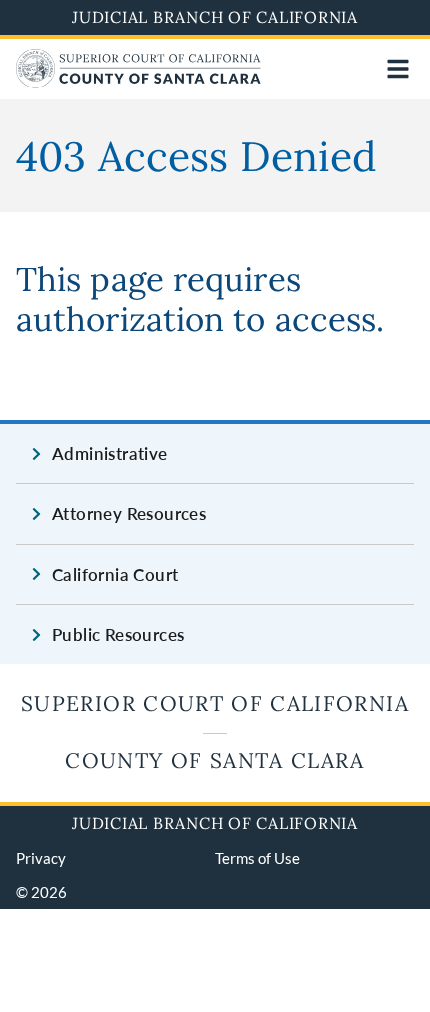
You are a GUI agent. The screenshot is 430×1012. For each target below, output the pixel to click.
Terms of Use (257, 858)
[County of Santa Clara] (138, 81)
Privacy (41, 858)
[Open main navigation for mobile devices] (398, 69)
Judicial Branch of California (215, 17)
